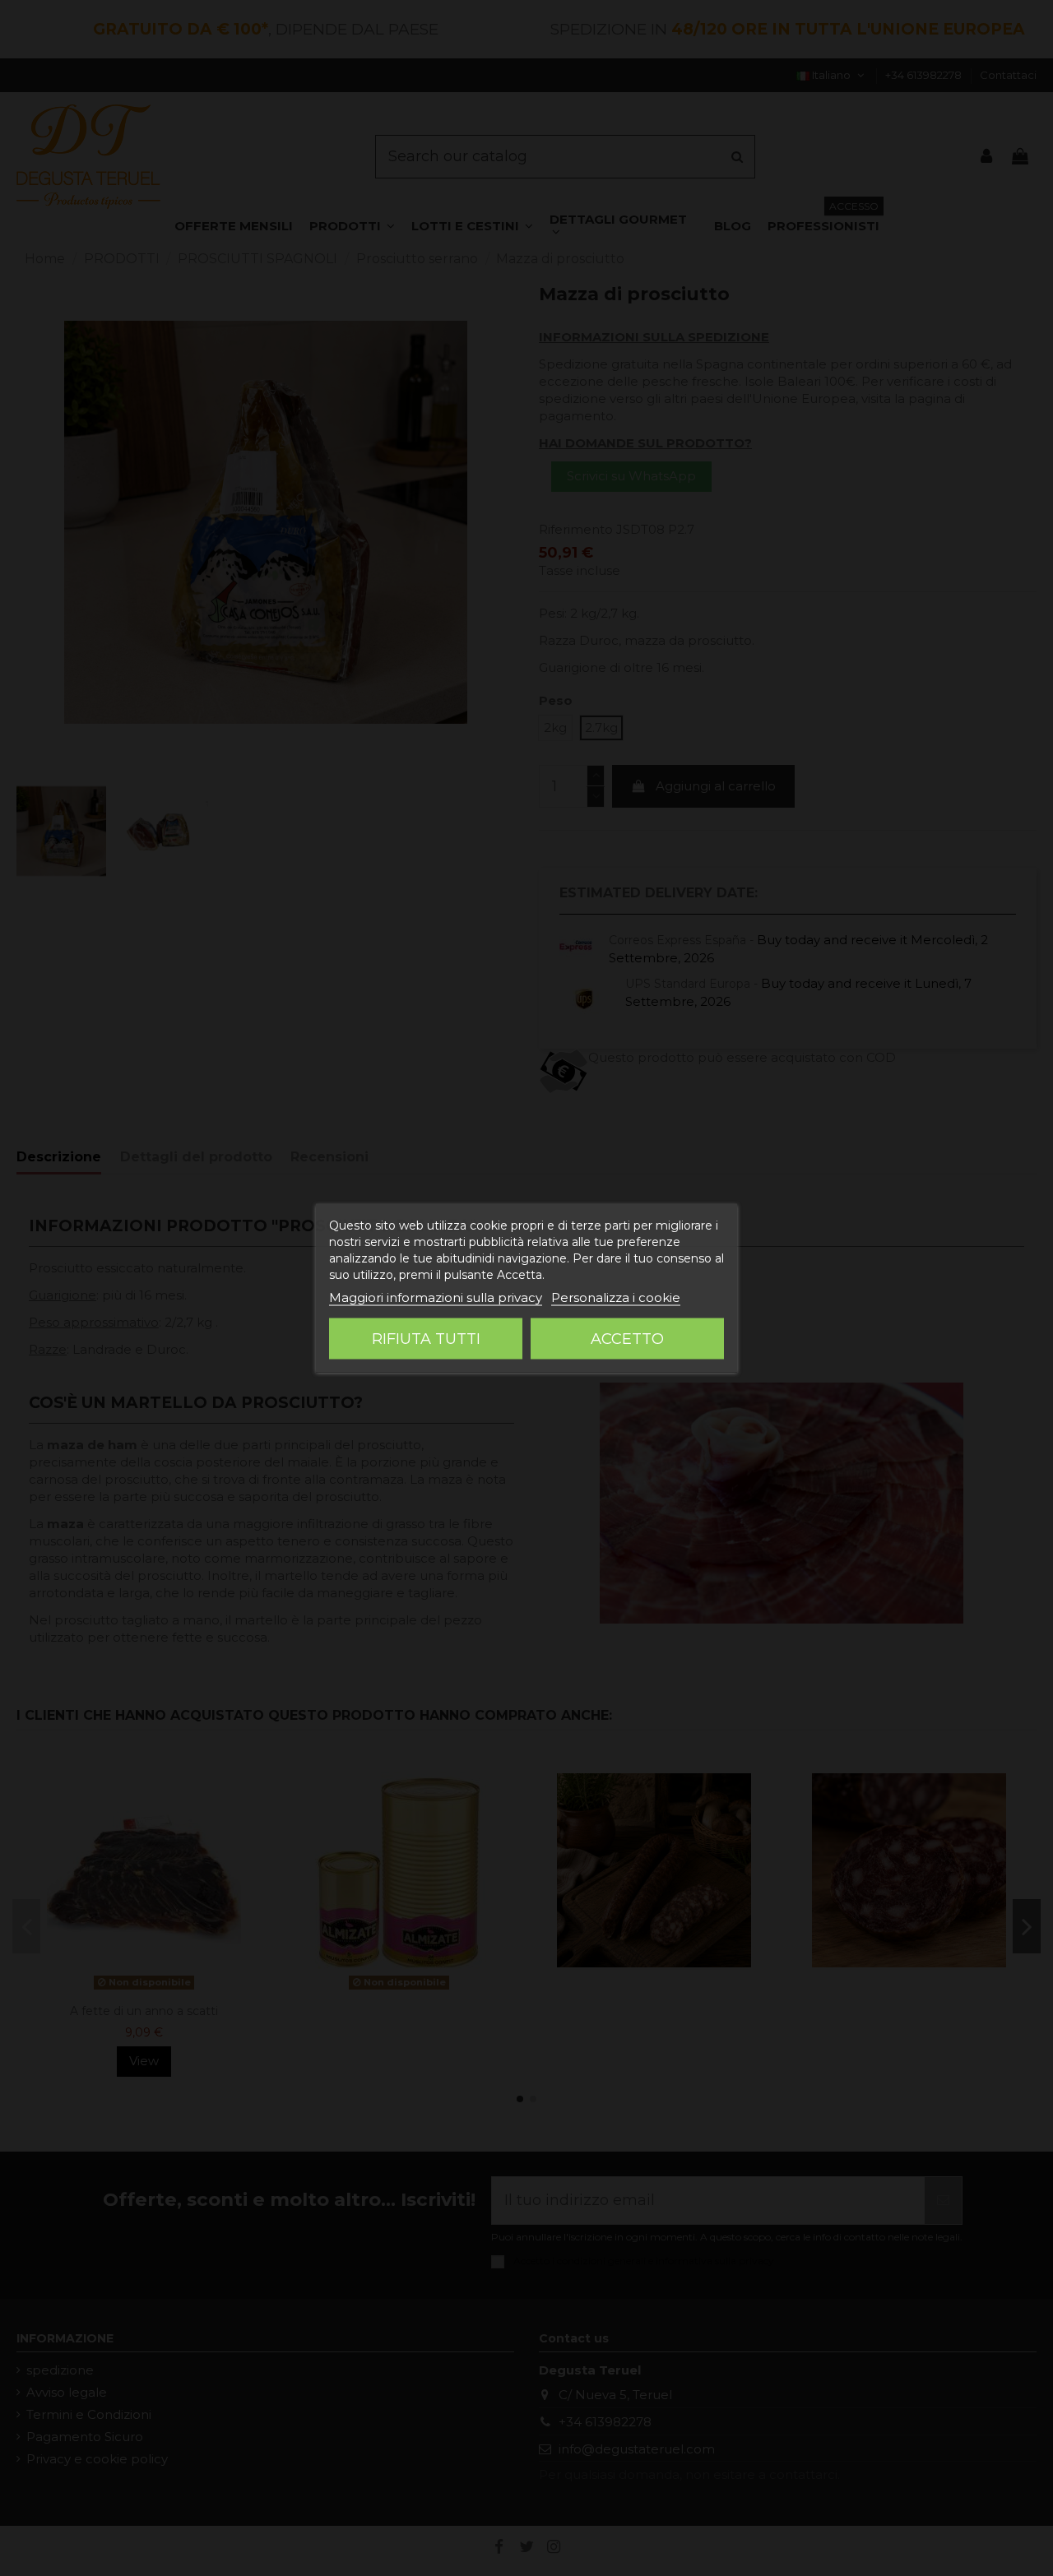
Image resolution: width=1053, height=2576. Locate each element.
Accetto (627, 1339)
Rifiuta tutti (426, 1339)
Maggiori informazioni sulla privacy (436, 1297)
